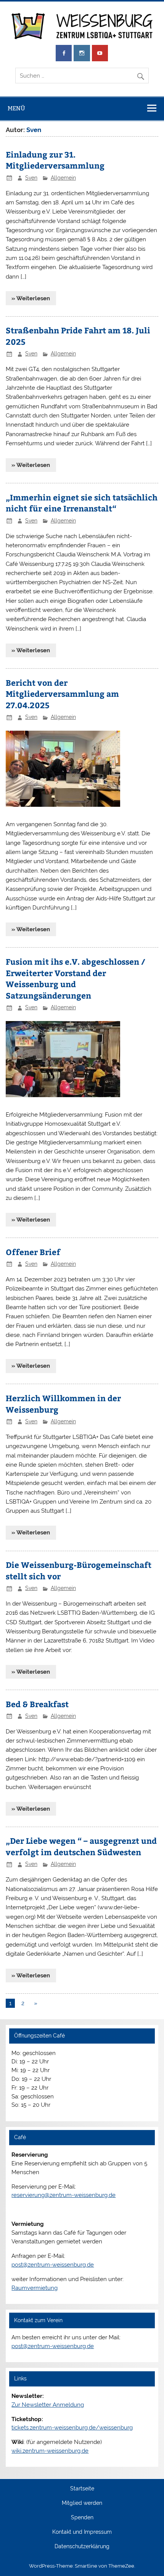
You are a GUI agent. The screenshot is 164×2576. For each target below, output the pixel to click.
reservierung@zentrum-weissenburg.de (64, 2195)
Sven (31, 178)
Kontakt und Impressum (82, 2532)
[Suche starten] (142, 74)
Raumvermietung (35, 2288)
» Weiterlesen (31, 298)
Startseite (82, 2489)
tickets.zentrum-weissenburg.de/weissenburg (72, 2428)
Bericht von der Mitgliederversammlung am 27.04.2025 (62, 694)
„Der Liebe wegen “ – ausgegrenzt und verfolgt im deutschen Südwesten (81, 1846)
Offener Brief (33, 1252)
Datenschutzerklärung (82, 2547)
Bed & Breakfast (37, 1704)
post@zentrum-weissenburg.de (53, 2265)
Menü (16, 108)
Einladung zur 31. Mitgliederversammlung (55, 160)
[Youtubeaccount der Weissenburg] (100, 53)
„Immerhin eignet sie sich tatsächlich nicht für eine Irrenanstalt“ (82, 503)
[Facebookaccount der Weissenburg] (64, 53)
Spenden (82, 2518)
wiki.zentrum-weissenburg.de (50, 2451)
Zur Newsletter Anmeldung (48, 2405)
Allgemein (63, 178)
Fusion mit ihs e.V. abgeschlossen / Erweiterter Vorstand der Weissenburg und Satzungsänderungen (76, 978)
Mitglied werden (82, 2503)
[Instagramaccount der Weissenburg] (82, 53)
